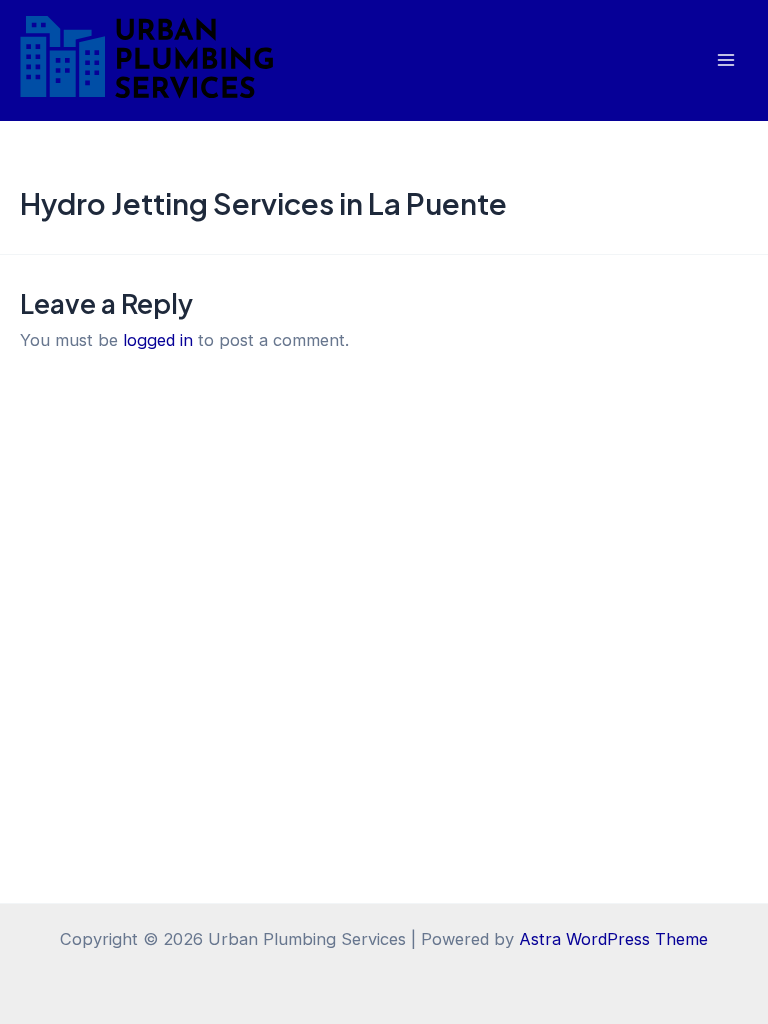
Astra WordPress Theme (613, 939)
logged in (158, 340)
